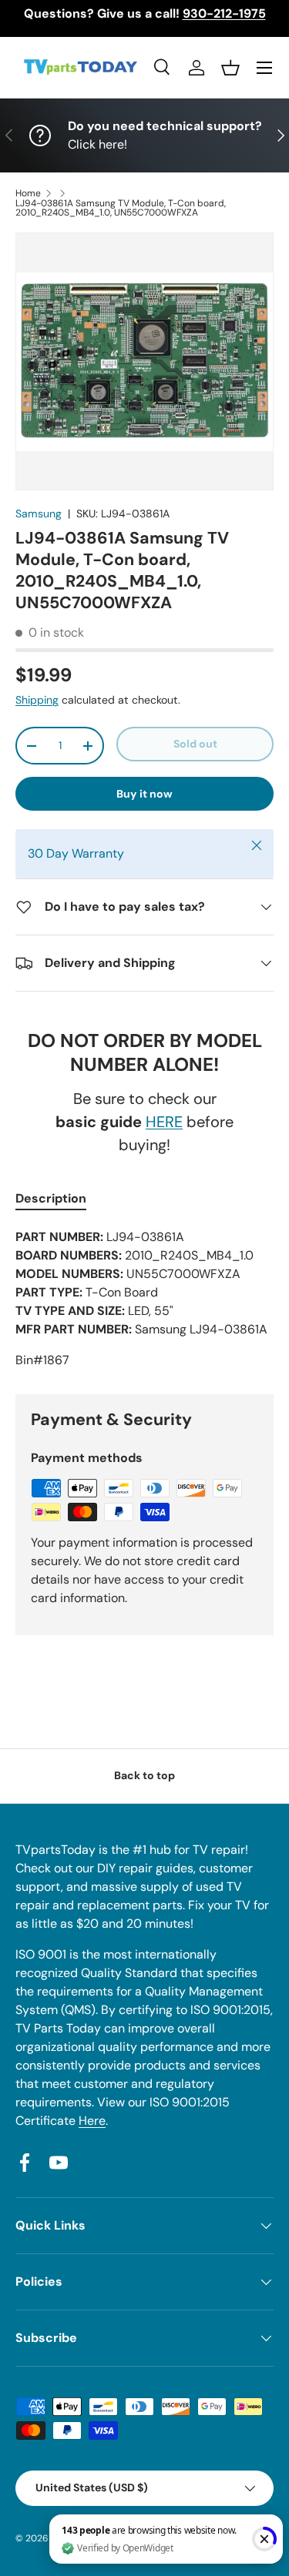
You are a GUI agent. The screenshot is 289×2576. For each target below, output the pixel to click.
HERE (164, 1122)
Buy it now (144, 794)
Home (28, 193)
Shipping (37, 700)
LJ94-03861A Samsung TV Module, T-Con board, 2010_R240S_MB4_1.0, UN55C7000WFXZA (121, 208)
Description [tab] (51, 1198)
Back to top (144, 1775)
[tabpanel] (144, 1299)
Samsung (39, 514)
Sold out (195, 744)
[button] (230, 68)
